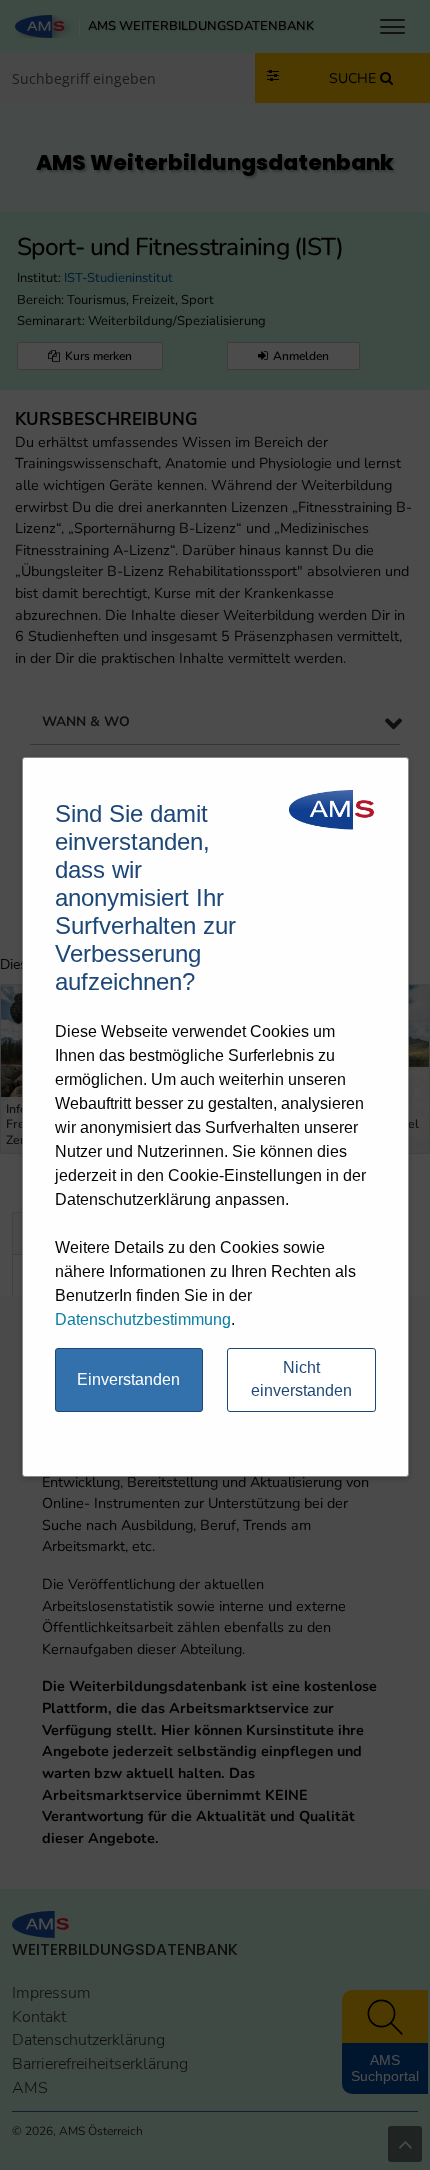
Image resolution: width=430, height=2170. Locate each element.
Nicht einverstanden (301, 1379)
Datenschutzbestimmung (143, 1319)
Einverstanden (128, 1379)
